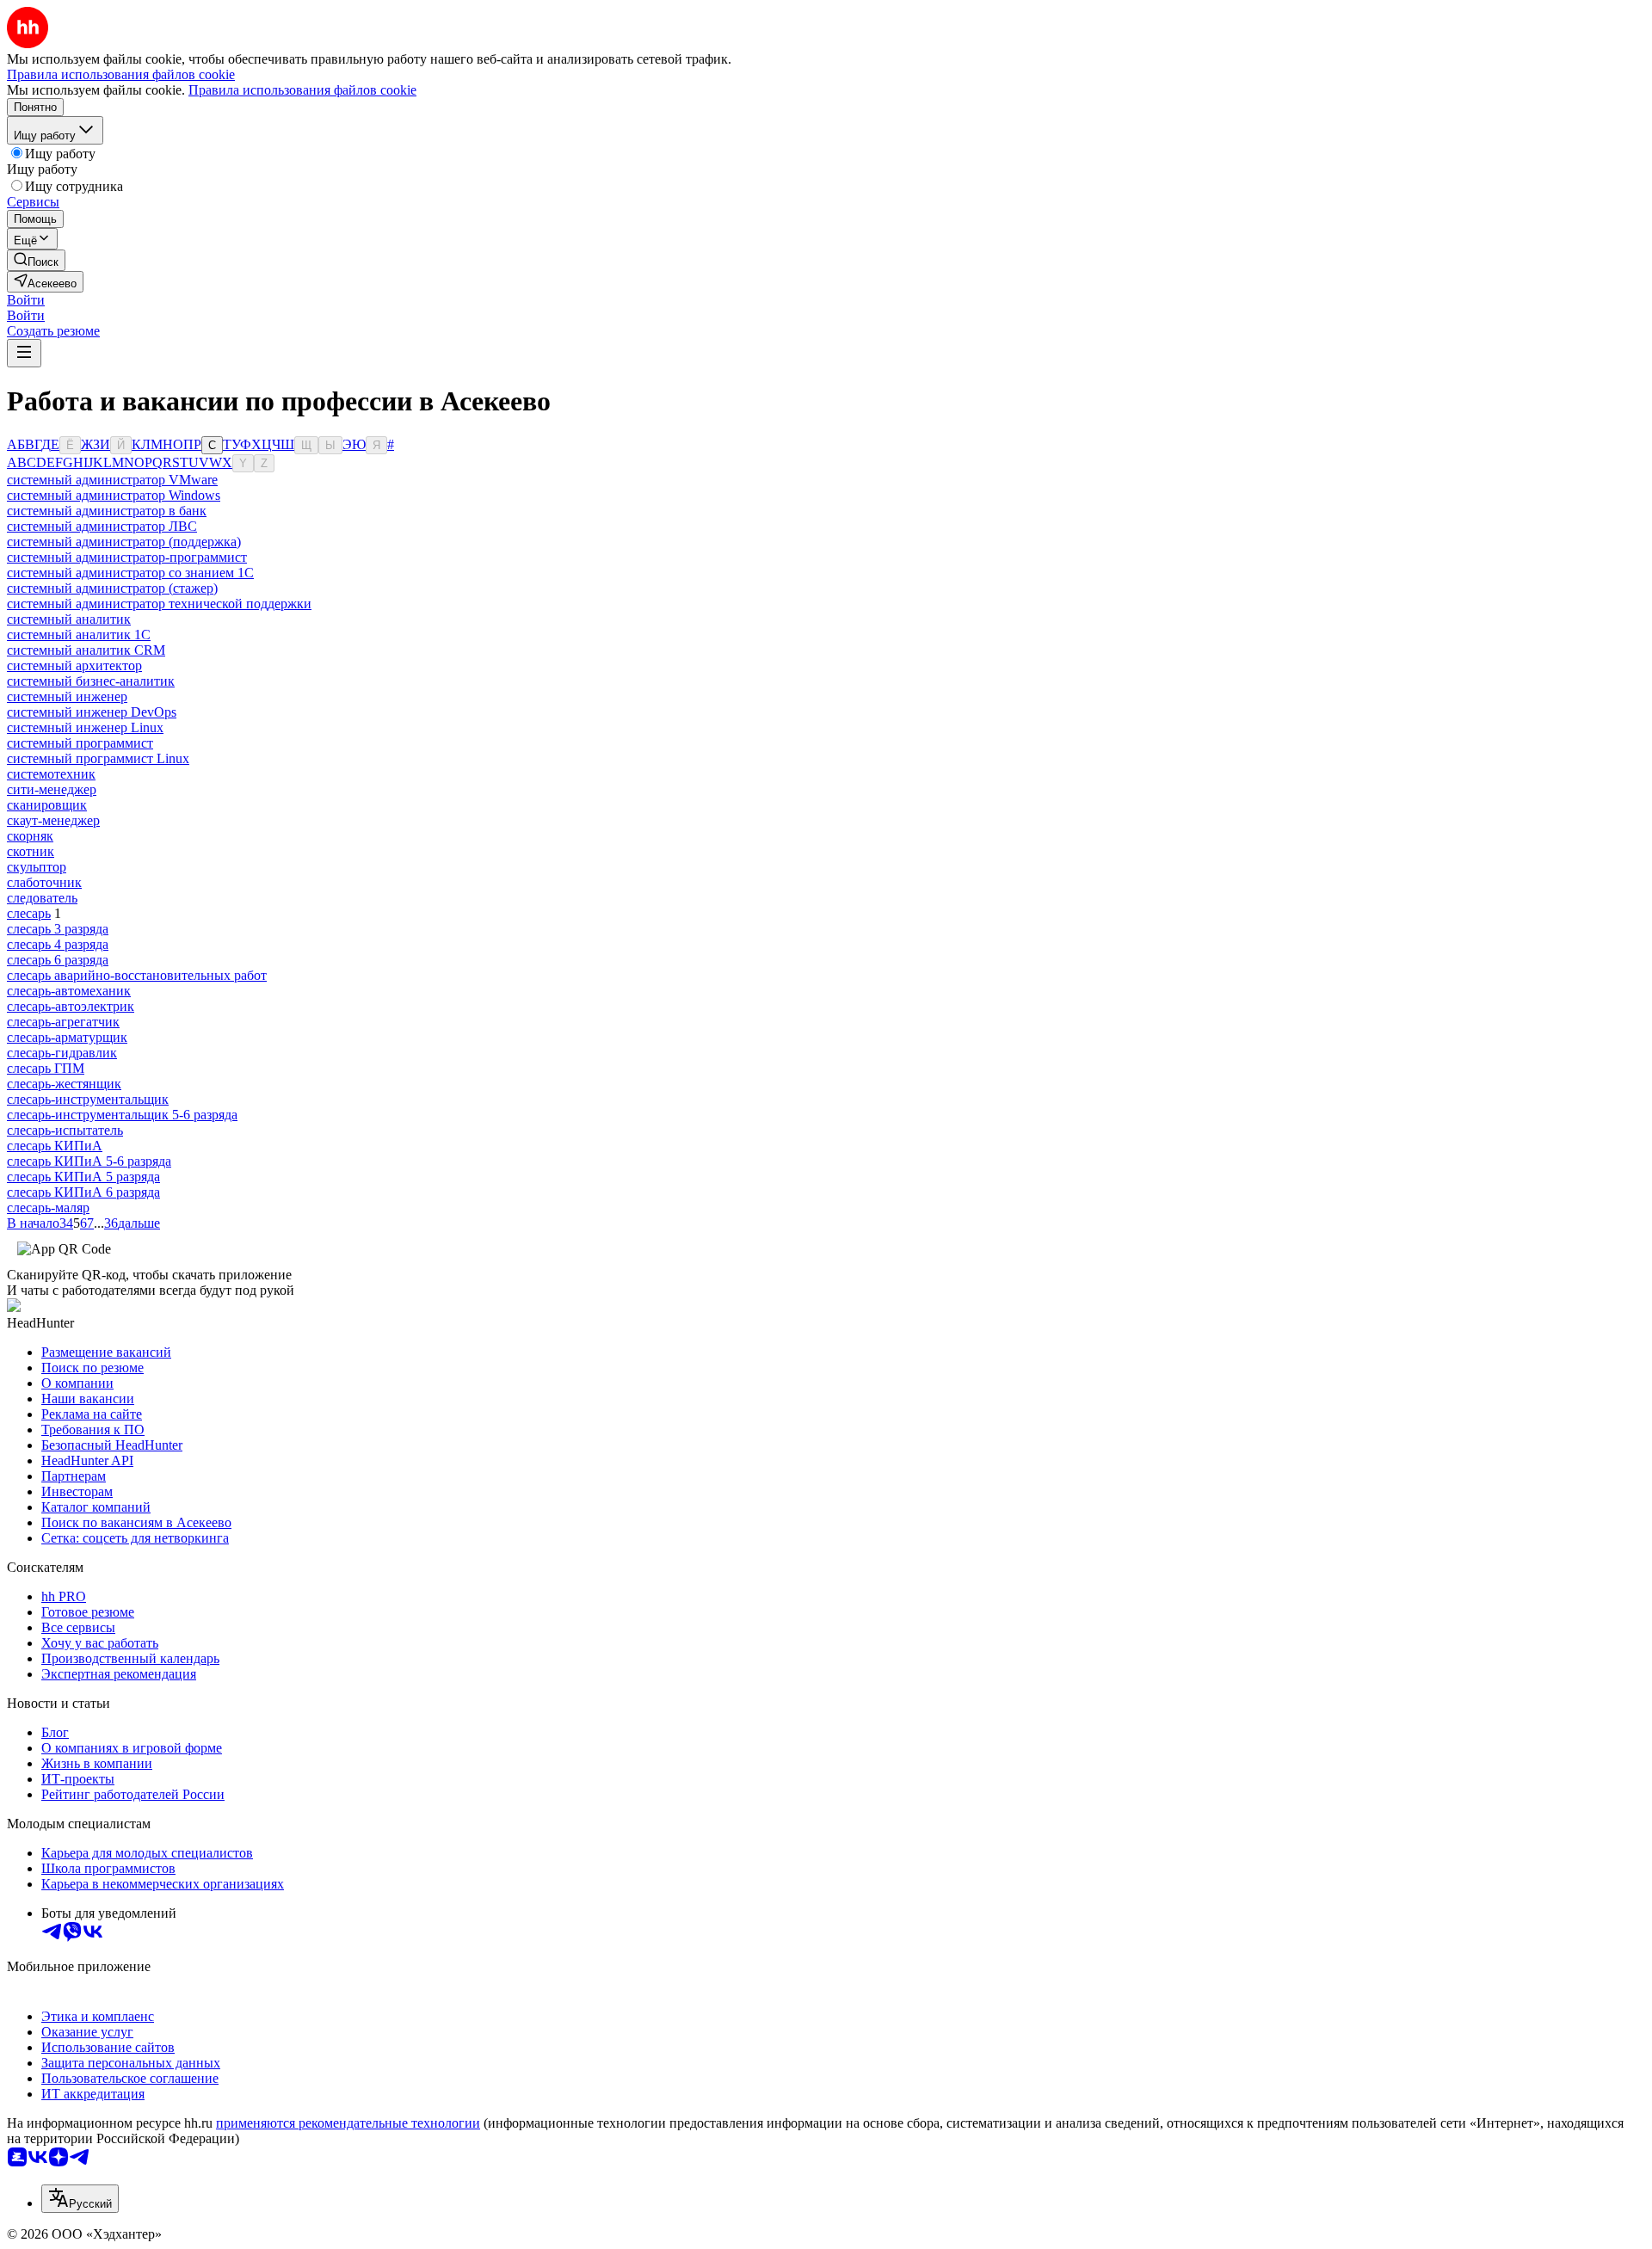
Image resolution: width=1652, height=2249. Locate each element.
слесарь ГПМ (46, 1068)
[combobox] (80, 2199)
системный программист (80, 743)
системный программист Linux (98, 758)
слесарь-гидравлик (62, 1053)
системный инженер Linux (85, 727)
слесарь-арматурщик (67, 1037)
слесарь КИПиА (55, 1146)
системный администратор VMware (112, 480)
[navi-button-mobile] (24, 353)
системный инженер (67, 696)
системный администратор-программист (127, 557)
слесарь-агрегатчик (63, 1022)
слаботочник (44, 882)
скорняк (30, 836)
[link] (36, 260)
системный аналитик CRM (86, 650)
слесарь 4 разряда (58, 944)
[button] (26, 300)
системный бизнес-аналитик (91, 681)
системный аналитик (69, 619)
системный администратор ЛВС (102, 526)
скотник (31, 851)
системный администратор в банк (107, 511)
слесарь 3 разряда (58, 929)
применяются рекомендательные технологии (348, 2123)
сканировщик (47, 805)
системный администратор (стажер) (112, 588)
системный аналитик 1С (79, 635)
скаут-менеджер (53, 820)
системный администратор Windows (114, 495)
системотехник (51, 774)
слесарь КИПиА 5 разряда (83, 1177)
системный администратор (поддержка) (124, 542)
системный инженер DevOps (92, 712)
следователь (42, 898)
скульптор (37, 867)
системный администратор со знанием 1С (130, 573)
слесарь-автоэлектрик (71, 1006)
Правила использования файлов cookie (302, 90)
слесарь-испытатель (65, 1130)
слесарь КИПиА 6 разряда (83, 1192)
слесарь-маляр (48, 1208)
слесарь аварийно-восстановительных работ (137, 975)
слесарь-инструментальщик (88, 1099)
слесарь (29, 913)
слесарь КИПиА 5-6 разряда (89, 1161)
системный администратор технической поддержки (159, 604)
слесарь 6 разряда (58, 960)
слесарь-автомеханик (69, 991)
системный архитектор (74, 665)
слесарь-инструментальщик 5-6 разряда (122, 1115)
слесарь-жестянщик (64, 1084)
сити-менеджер (52, 789)
